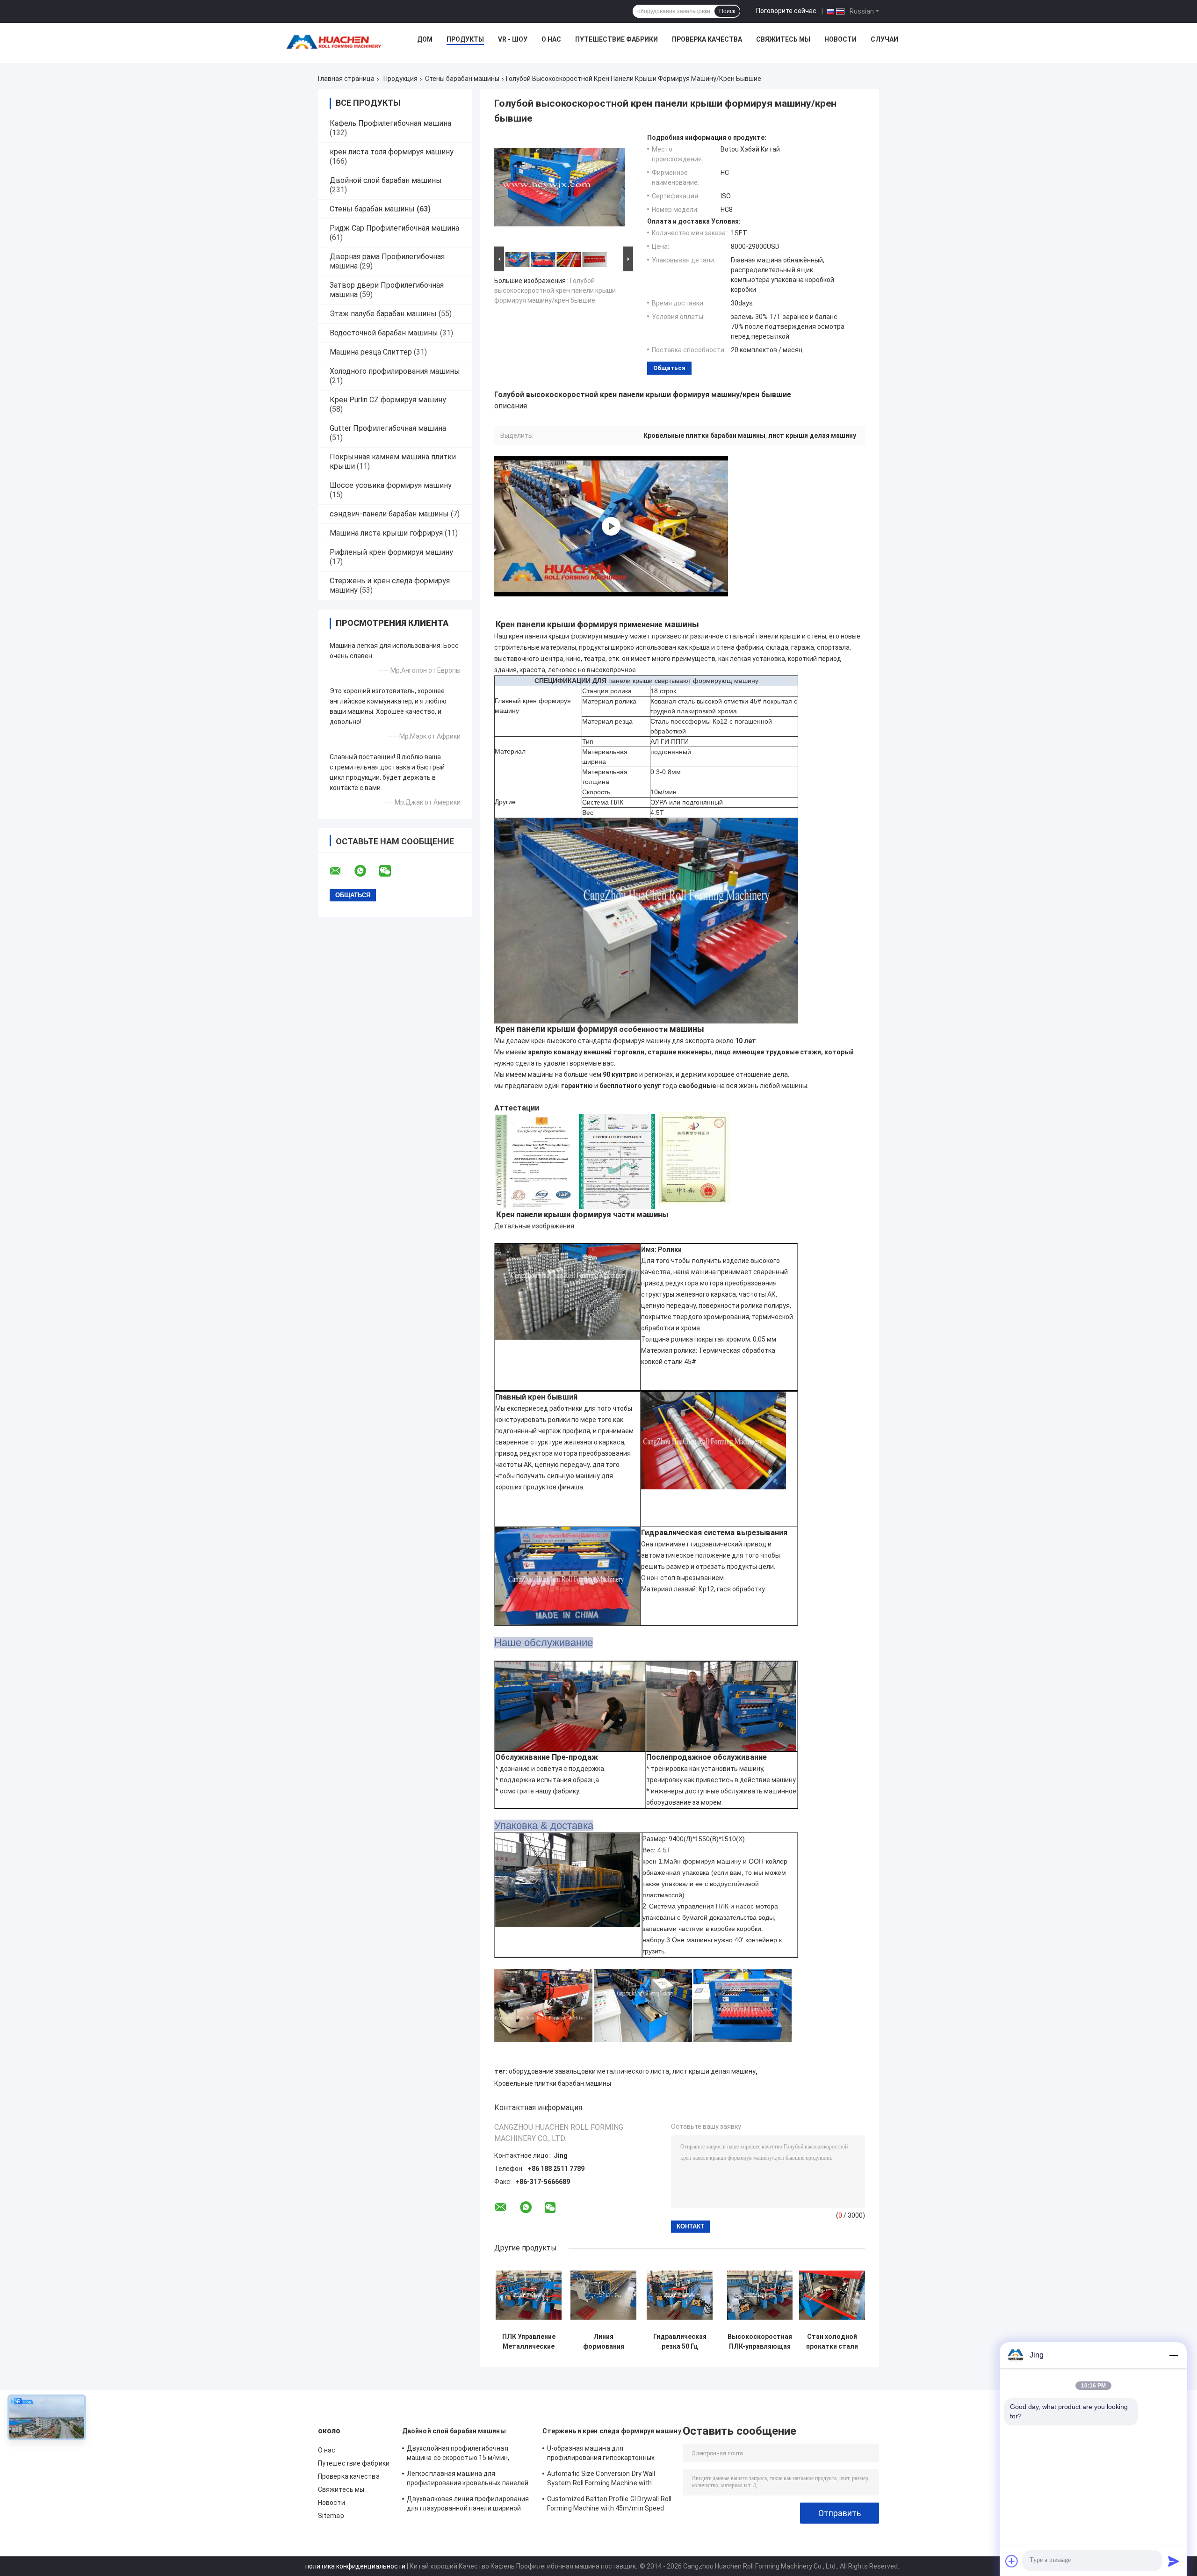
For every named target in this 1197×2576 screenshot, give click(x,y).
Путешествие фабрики (617, 39)
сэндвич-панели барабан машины (389, 514)
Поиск (727, 11)
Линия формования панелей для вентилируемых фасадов (603, 2342)
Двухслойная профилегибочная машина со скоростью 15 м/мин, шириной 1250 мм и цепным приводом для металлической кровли (467, 2454)
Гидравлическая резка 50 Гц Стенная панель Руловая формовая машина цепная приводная (680, 2342)
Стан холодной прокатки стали (832, 2341)
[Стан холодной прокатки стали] (832, 2295)
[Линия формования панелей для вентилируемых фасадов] (603, 2295)
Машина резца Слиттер (371, 352)
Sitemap (331, 2516)
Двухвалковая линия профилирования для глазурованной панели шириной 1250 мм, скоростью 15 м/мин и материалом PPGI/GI (468, 2505)
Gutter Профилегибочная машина (388, 428)
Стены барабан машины (462, 79)
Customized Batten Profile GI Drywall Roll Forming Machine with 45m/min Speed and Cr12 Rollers (609, 2505)
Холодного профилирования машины (395, 371)
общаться (669, 368)
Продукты (465, 39)
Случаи (884, 39)
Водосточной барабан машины (384, 333)
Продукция (400, 79)
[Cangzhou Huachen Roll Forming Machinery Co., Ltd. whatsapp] (366, 871)
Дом (425, 39)
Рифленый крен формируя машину (391, 552)
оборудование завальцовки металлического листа (589, 2071)
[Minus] (1174, 2355)
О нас (551, 39)
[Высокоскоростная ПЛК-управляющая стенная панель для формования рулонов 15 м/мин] (760, 2295)
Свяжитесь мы (783, 39)
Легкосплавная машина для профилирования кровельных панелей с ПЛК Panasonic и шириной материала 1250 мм (468, 2480)
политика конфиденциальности (355, 2566)
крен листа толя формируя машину (392, 152)
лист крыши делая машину (714, 2071)
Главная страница (346, 79)
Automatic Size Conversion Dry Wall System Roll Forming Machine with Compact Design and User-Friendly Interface (601, 2480)
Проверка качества (707, 39)
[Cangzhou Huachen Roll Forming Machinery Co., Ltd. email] (341, 871)
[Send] (1174, 2561)
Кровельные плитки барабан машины (553, 2083)
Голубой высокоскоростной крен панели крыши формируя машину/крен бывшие (555, 290)
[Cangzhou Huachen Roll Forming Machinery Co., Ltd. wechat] (391, 871)
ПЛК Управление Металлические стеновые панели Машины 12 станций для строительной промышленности (529, 2342)
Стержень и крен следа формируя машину (612, 2431)
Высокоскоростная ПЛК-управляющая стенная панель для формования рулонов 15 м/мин (760, 2342)
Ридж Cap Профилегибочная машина (394, 228)
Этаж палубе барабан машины (383, 314)
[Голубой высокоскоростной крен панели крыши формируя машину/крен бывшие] (560, 189)
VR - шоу (513, 39)
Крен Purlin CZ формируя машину (388, 400)
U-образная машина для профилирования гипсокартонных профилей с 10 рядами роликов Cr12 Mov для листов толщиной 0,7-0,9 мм (605, 2454)
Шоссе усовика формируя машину (391, 485)
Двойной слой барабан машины (386, 180)
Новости (840, 39)
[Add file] (1012, 2561)
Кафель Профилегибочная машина (390, 123)
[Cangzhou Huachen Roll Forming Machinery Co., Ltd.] (336, 42)
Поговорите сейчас (786, 11)
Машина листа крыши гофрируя (386, 533)
